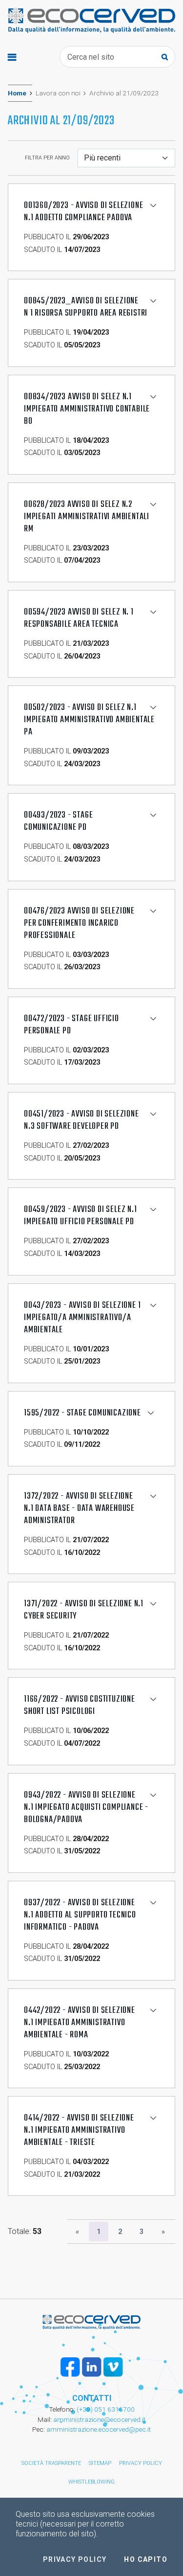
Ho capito (146, 2559)
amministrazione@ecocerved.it (99, 2419)
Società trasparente (51, 2463)
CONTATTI (92, 2398)
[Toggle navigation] (12, 57)
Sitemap (100, 2463)
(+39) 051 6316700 (105, 2409)
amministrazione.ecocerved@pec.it (99, 2429)
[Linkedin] (92, 2367)
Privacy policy (141, 2463)
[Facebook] (70, 2367)
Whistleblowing (91, 2482)
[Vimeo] (113, 2367)
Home (17, 93)
